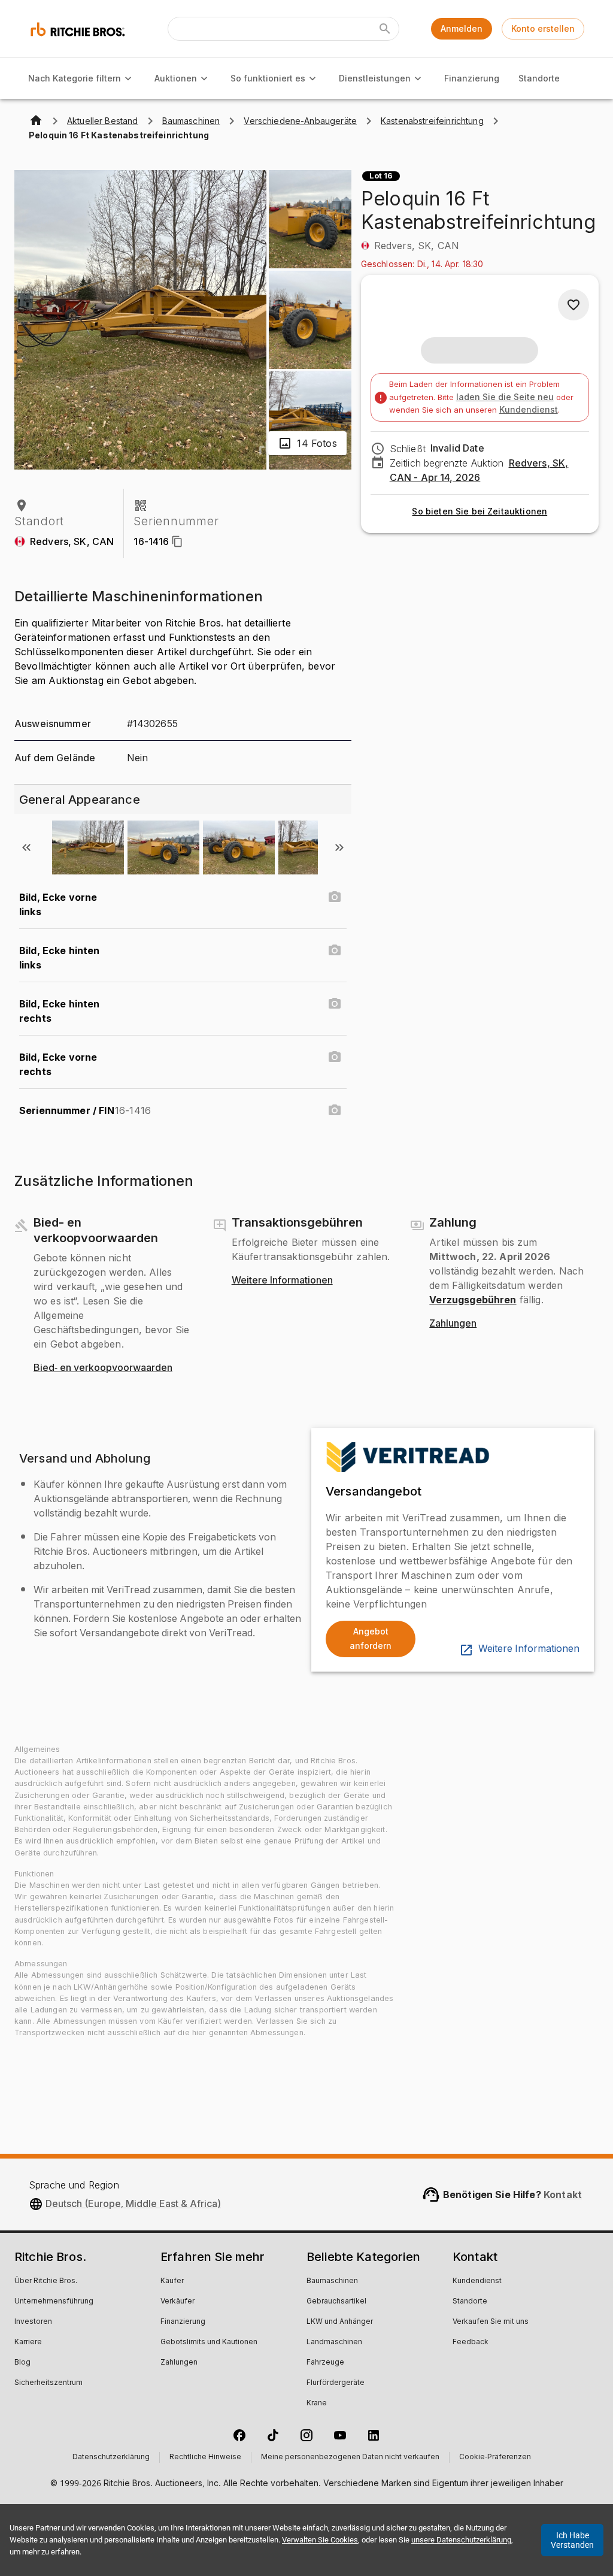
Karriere (28, 2342)
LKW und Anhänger (340, 2322)
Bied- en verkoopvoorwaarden (103, 1368)
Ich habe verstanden (572, 2540)
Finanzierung (472, 78)
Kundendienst (529, 409)
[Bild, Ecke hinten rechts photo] (335, 1004)
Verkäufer (177, 2302)
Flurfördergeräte (336, 2383)
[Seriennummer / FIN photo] (335, 1110)
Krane (317, 2404)
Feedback (471, 2342)
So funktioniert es (268, 78)
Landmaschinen (334, 2342)
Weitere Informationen (282, 1281)
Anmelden (462, 28)
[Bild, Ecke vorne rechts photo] (335, 1057)
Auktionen (176, 78)
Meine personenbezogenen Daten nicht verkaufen (350, 2457)
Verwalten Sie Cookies (320, 2540)
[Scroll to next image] (339, 847)
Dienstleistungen (375, 78)
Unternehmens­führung (54, 2302)
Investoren (33, 2322)
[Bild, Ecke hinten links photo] (335, 951)
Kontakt (563, 2194)
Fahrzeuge (325, 2363)
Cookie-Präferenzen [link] (495, 2457)
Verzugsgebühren (473, 1300)
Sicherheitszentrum (48, 2383)
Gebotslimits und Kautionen (209, 2342)
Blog (22, 2363)
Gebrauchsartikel (336, 2302)
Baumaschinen (332, 2281)
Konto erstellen (543, 28)
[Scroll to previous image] (26, 847)
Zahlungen (453, 1324)
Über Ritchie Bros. (46, 2281)
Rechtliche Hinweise (205, 2457)
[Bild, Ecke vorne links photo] (335, 897)
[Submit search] (385, 29)
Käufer (172, 2281)
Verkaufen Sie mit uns (491, 2322)
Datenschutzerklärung (111, 2457)
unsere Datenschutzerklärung (461, 2540)
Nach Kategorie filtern (75, 78)
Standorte (539, 78)
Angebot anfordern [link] (371, 1639)
